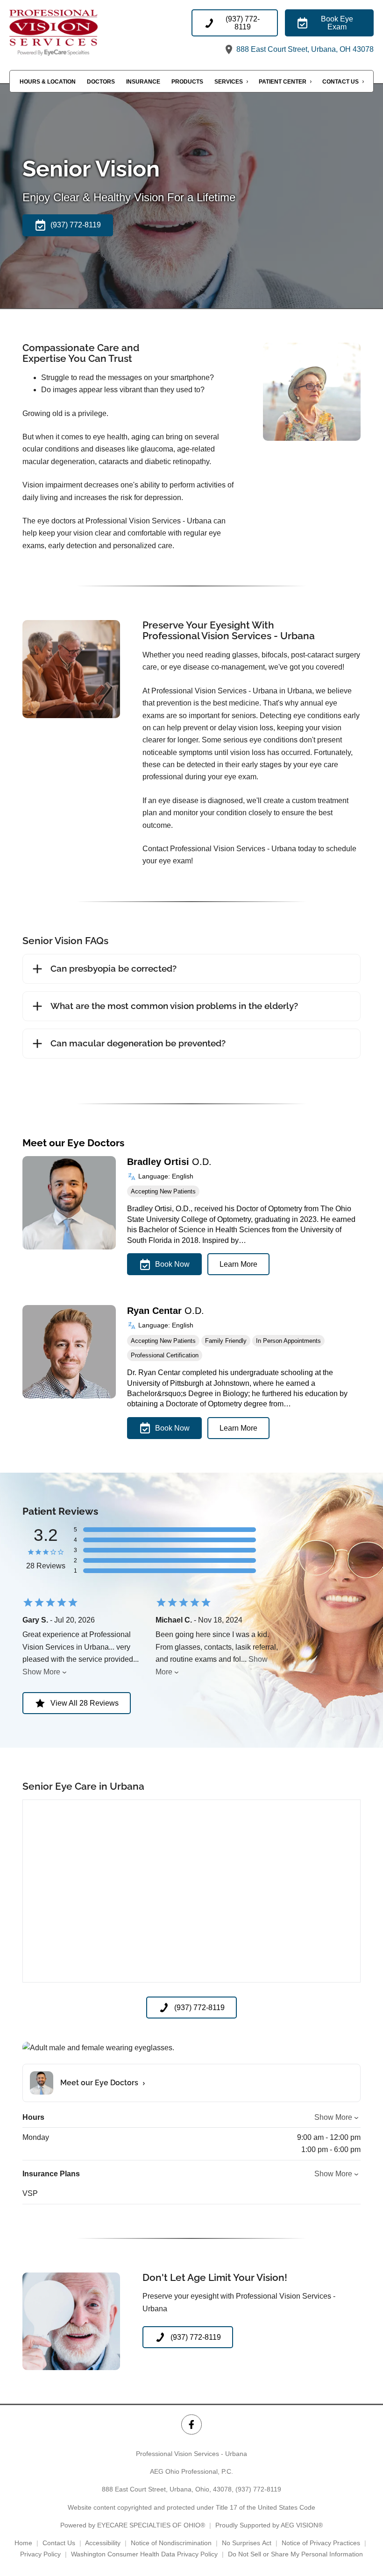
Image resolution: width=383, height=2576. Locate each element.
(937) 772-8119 (258, 2489)
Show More (41, 1672)
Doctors (101, 82)
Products (187, 82)
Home (23, 2543)
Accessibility (103, 2543)
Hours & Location (48, 82)
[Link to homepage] (68, 32)
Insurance (143, 82)
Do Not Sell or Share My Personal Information (295, 2554)
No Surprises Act (247, 2543)
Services (229, 82)
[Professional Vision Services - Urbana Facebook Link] (191, 2424)
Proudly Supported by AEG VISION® (269, 2525)
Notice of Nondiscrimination (171, 2543)
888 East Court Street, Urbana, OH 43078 (304, 49)
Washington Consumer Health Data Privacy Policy (144, 2554)
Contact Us (340, 82)
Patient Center (283, 82)
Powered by (133, 2525)
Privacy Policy (40, 2554)
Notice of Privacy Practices (321, 2543)
